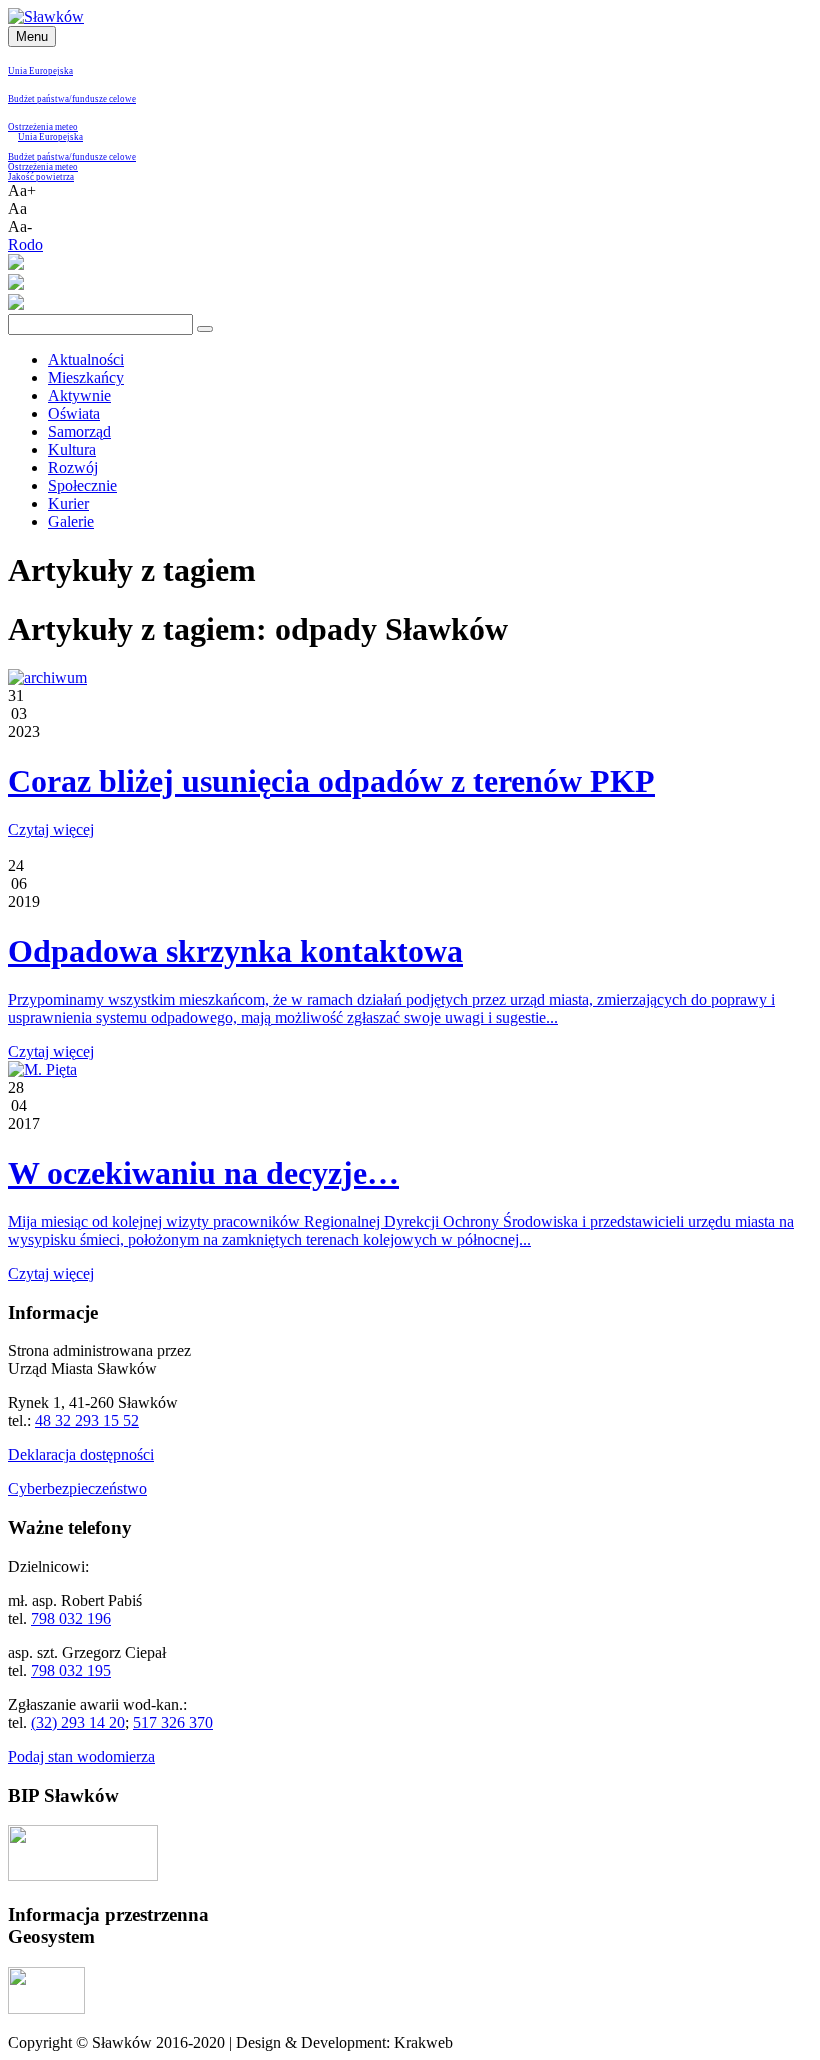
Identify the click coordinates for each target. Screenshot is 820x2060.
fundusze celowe (104, 99)
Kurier (68, 503)
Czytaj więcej (51, 829)
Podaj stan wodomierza (81, 1756)
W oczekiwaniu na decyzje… (203, 1173)
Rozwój (73, 467)
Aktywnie (79, 395)
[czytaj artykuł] (47, 677)
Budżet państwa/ (40, 99)
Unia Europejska (40, 71)
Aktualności (86, 359)
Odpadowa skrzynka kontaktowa (235, 951)
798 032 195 (71, 1670)
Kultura (72, 449)
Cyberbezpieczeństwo (77, 1488)
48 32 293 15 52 (87, 1420)
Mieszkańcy (86, 377)
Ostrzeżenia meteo (43, 127)
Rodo (25, 244)
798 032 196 (71, 1618)
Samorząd (79, 431)
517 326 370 (173, 1722)
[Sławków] (46, 16)
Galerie (71, 521)
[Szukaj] (205, 329)
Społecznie (82, 485)
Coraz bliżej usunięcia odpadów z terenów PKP (331, 781)
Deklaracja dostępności (81, 1454)
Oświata (74, 413)
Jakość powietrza (41, 177)
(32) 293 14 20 (78, 1722)
